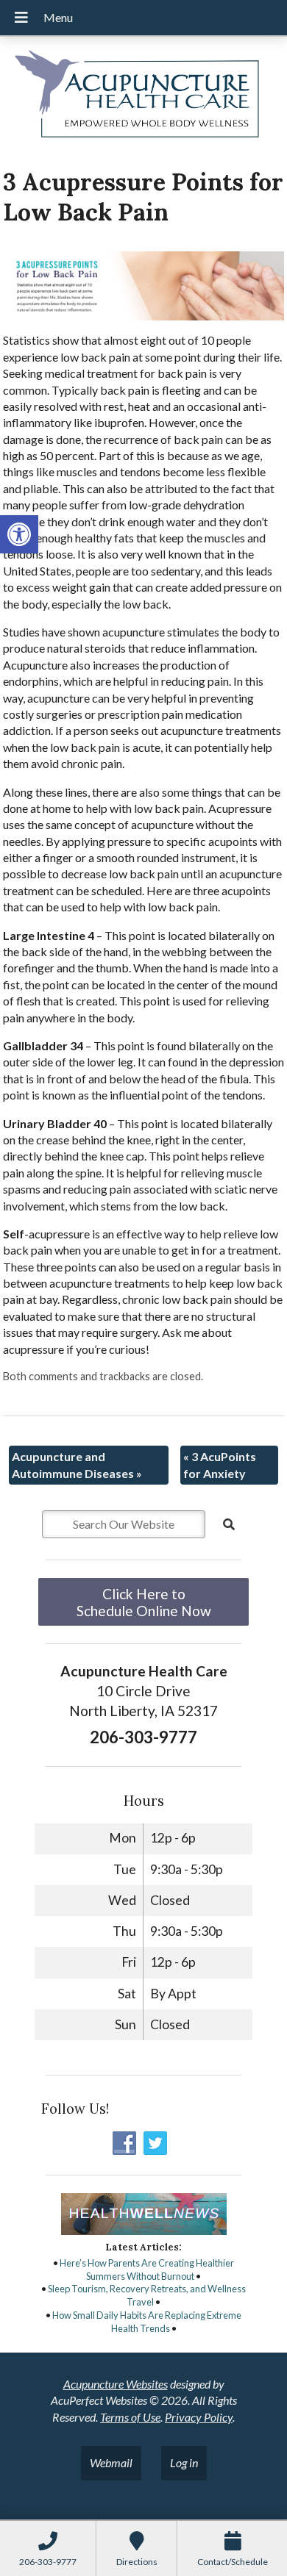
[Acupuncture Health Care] (143, 97)
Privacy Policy (199, 2417)
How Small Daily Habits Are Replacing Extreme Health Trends (147, 2322)
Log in (184, 2462)
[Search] (229, 1524)
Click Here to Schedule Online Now (144, 1602)
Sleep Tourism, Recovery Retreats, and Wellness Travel (147, 2295)
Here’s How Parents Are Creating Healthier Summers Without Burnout (147, 2270)
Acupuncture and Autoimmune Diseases (77, 1464)
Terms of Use (130, 2417)
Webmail (111, 2462)
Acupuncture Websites (116, 2384)
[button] (19, 534)
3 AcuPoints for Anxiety (220, 1464)
